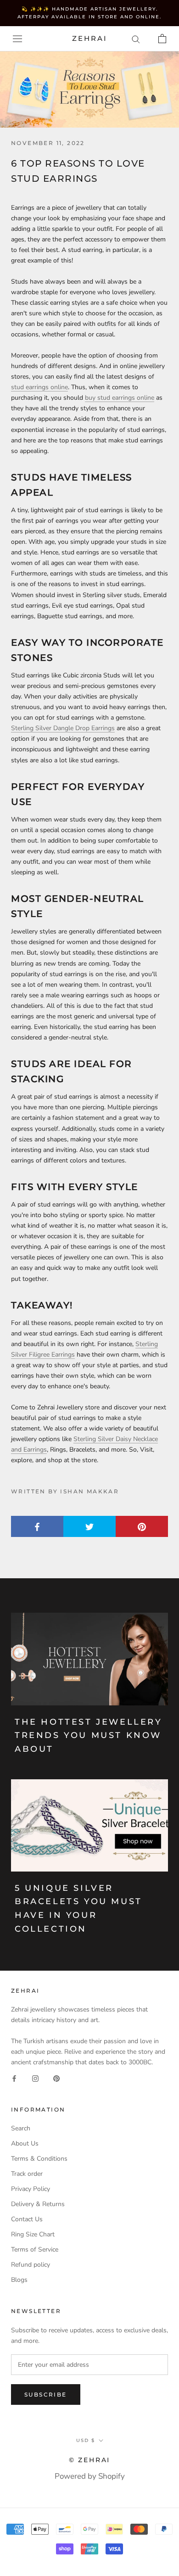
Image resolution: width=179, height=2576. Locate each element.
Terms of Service (35, 2249)
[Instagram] (35, 2078)
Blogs (19, 2280)
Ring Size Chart (33, 2234)
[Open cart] (162, 39)
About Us (25, 2143)
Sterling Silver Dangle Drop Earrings (63, 728)
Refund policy (31, 2265)
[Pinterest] (56, 2078)
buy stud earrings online (120, 398)
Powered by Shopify (90, 2476)
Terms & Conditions (39, 2159)
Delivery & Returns (38, 2204)
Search (21, 2128)
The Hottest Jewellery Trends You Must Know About (89, 1735)
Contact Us (27, 2219)
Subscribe (46, 2394)
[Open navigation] (17, 39)
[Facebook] (14, 2078)
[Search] (136, 39)
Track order (27, 2174)
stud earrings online (39, 387)
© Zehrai (89, 2460)
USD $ (86, 2440)
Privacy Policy (31, 2189)
